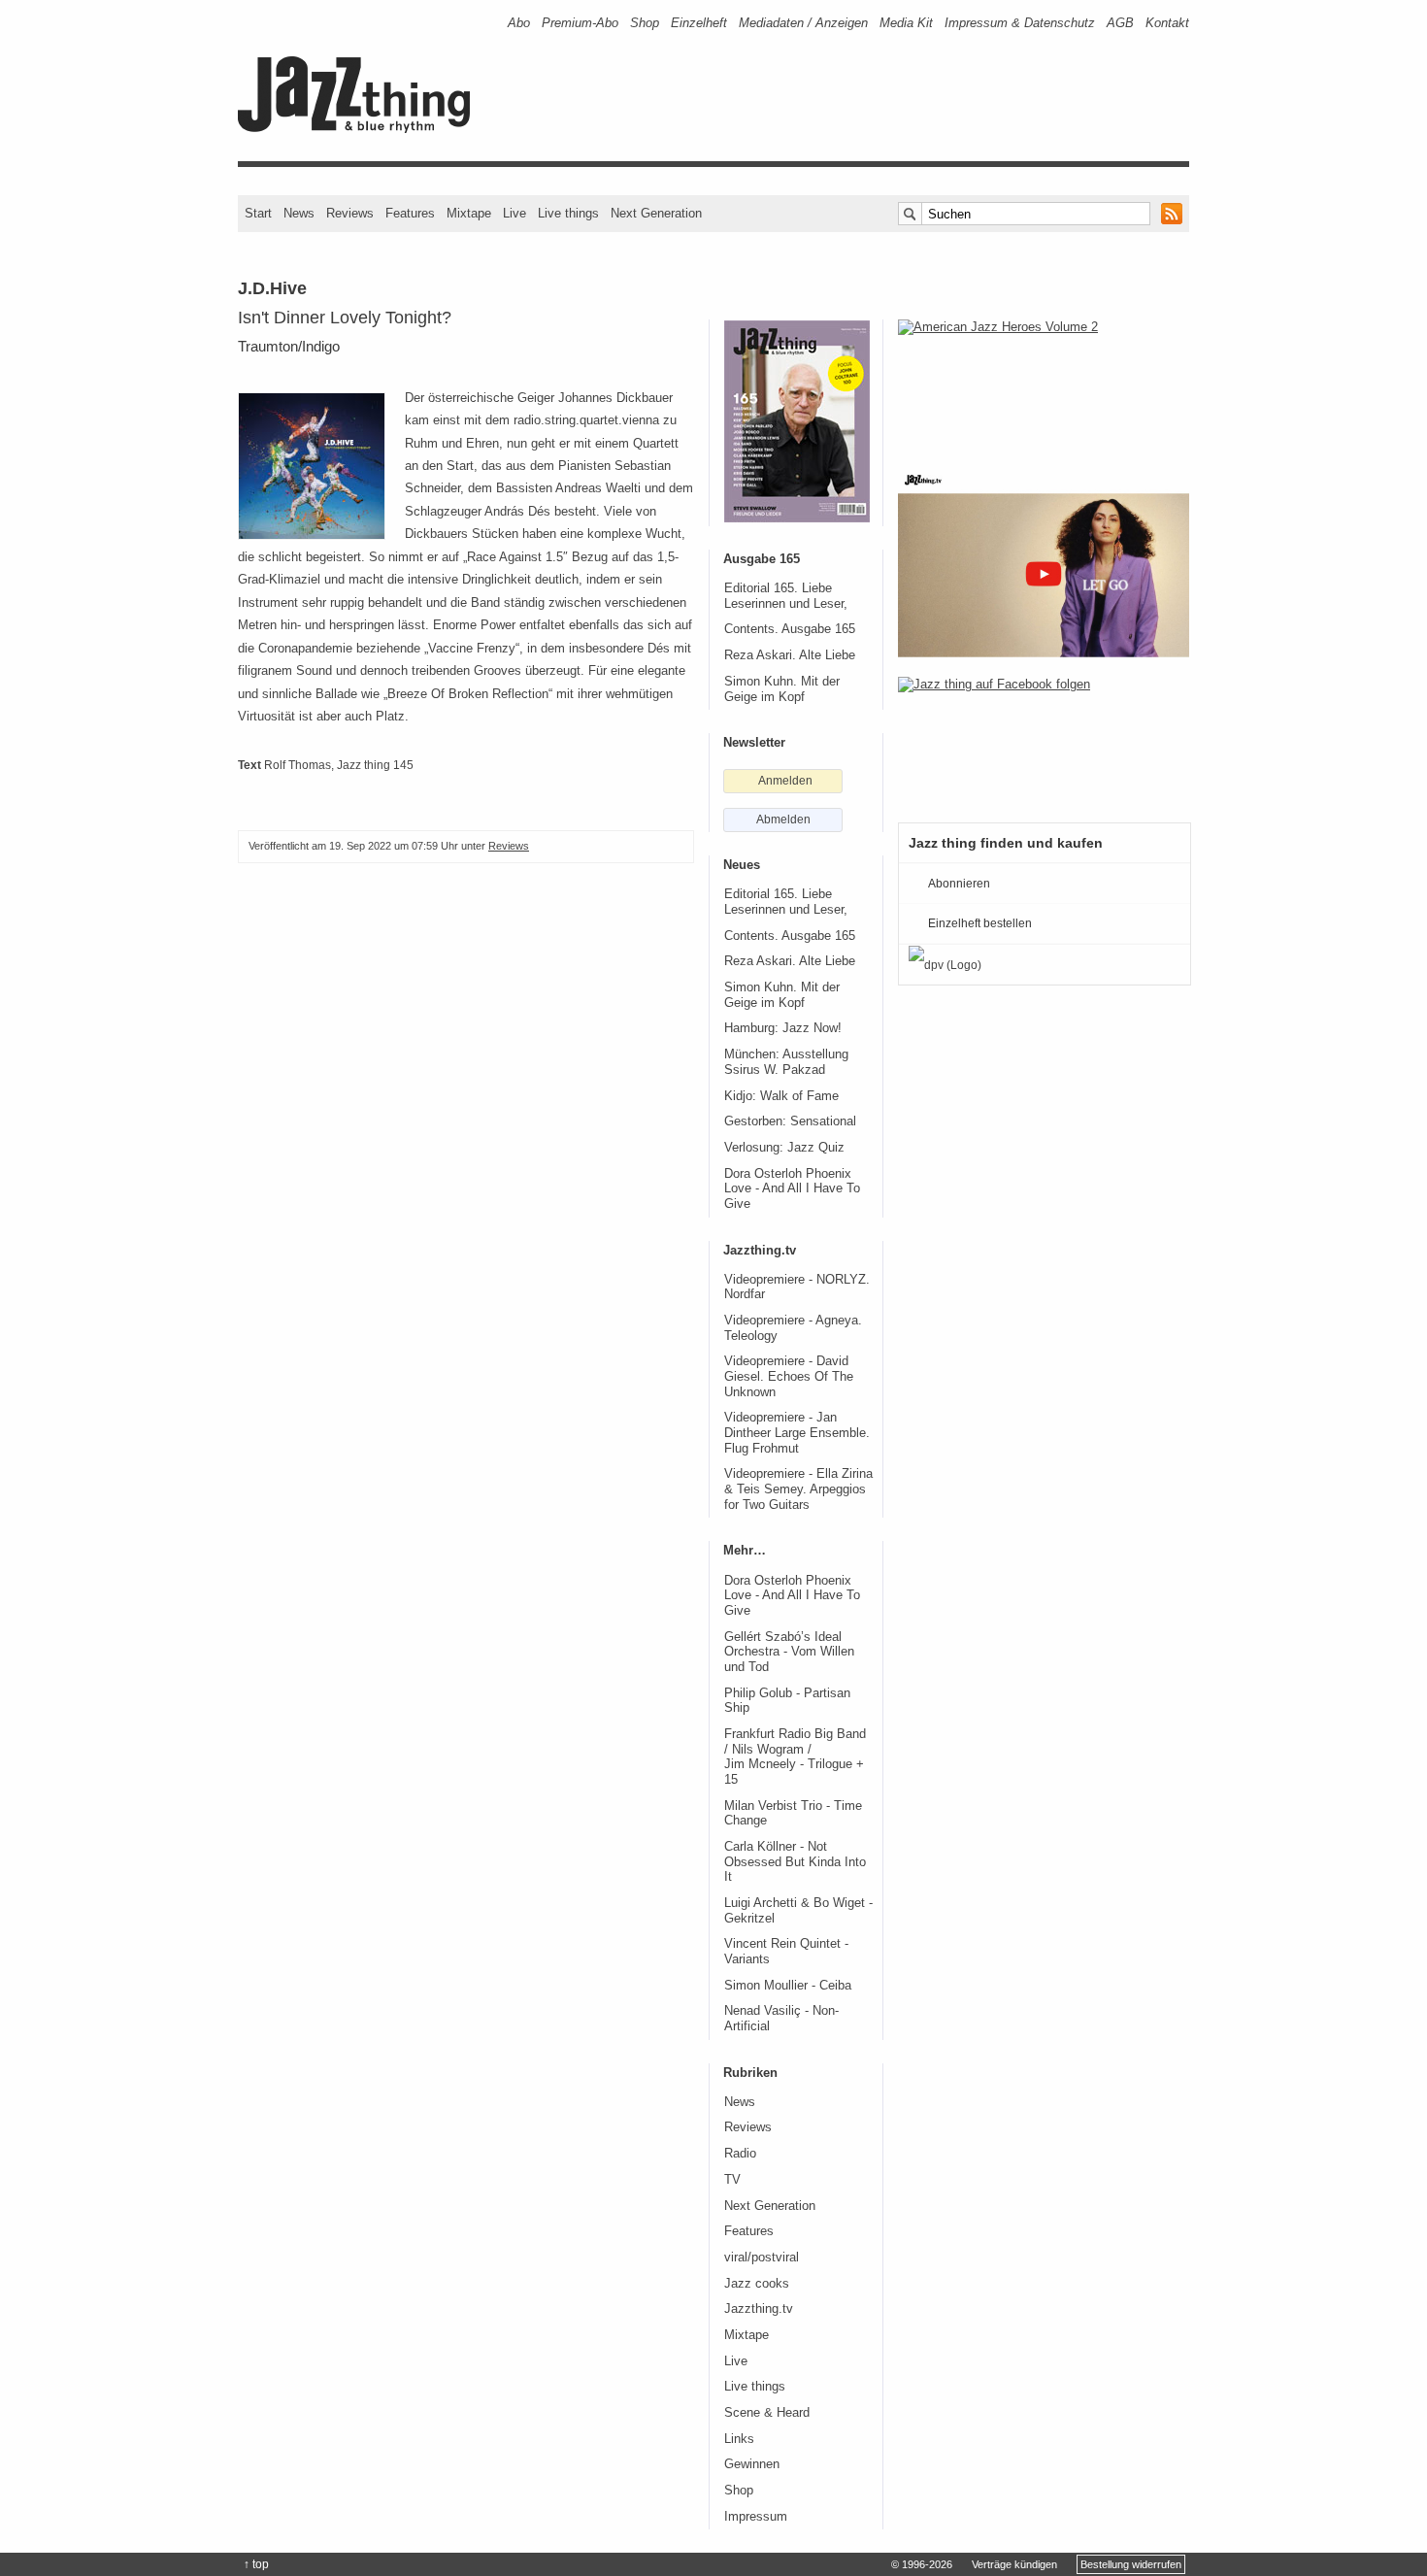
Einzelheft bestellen (980, 923)
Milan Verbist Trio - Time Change (793, 1814)
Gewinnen (752, 2464)
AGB (1120, 23)
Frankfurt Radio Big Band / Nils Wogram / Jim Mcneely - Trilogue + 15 (795, 1757)
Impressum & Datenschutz (1020, 23)
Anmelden (785, 781)
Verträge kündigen (1014, 2564)
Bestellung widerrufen (1131, 2564)
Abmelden (783, 820)
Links (739, 2439)
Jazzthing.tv (759, 2309)
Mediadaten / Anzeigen (803, 23)
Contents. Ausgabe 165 (790, 629)
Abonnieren (959, 884)
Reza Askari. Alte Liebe (790, 655)
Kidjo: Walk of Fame (781, 1096)
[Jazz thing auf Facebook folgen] (1044, 740)
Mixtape (469, 213)
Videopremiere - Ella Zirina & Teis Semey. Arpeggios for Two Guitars (798, 1489)
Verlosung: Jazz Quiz (784, 1148)
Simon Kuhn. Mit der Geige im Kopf (782, 689)
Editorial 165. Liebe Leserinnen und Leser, (786, 596)
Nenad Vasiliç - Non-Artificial (781, 2019)
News (299, 213)
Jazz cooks (757, 2284)
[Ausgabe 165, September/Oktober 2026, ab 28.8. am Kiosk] (797, 421)
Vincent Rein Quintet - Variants (786, 1952)
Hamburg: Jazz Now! (783, 1028)
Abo (519, 23)
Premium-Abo (580, 23)
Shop (645, 23)
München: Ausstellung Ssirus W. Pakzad (786, 1062)
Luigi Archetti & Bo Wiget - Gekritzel (798, 1911)
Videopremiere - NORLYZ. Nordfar (797, 1288)
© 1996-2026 (922, 2564)
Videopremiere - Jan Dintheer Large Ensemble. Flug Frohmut (797, 1433)
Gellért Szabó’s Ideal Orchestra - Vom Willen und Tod (789, 1652)
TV (732, 2180)
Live (514, 213)
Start (258, 213)
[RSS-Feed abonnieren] (1172, 214)
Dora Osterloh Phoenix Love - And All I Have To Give (792, 1189)
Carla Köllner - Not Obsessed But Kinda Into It (795, 1862)
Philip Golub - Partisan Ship (787, 1701)
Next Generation (656, 213)
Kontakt (1167, 23)
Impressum (756, 2517)
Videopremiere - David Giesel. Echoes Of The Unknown (789, 1376)
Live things (568, 213)
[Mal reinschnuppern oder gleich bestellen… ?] (1044, 383)
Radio (740, 2154)
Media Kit (906, 23)
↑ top (256, 2564)
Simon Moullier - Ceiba (788, 1986)
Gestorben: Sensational (790, 1121)
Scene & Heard (767, 2413)
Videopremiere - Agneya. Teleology (793, 1328)
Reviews (350, 213)
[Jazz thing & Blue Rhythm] (361, 129)
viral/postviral (762, 2258)
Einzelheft (699, 23)
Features (410, 213)
